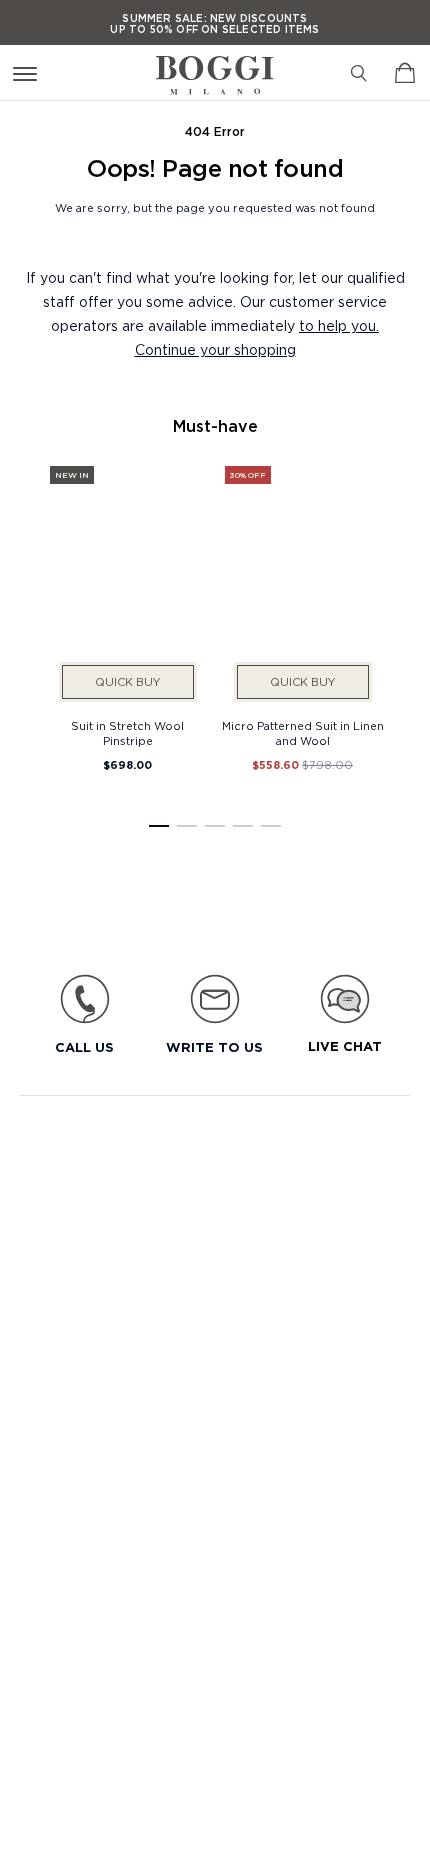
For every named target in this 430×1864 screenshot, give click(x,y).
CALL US (84, 1047)
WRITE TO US (214, 1047)
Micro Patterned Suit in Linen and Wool (303, 733)
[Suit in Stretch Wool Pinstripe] (127, 585)
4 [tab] (243, 826)
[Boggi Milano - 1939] (215, 67)
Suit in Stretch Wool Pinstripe (127, 733)
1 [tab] (159, 826)
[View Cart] (405, 73)
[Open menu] (29, 72)
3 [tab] (215, 826)
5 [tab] (271, 826)
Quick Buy (127, 682)
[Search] (359, 73)
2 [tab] (187, 826)
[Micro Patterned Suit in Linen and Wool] (302, 585)
